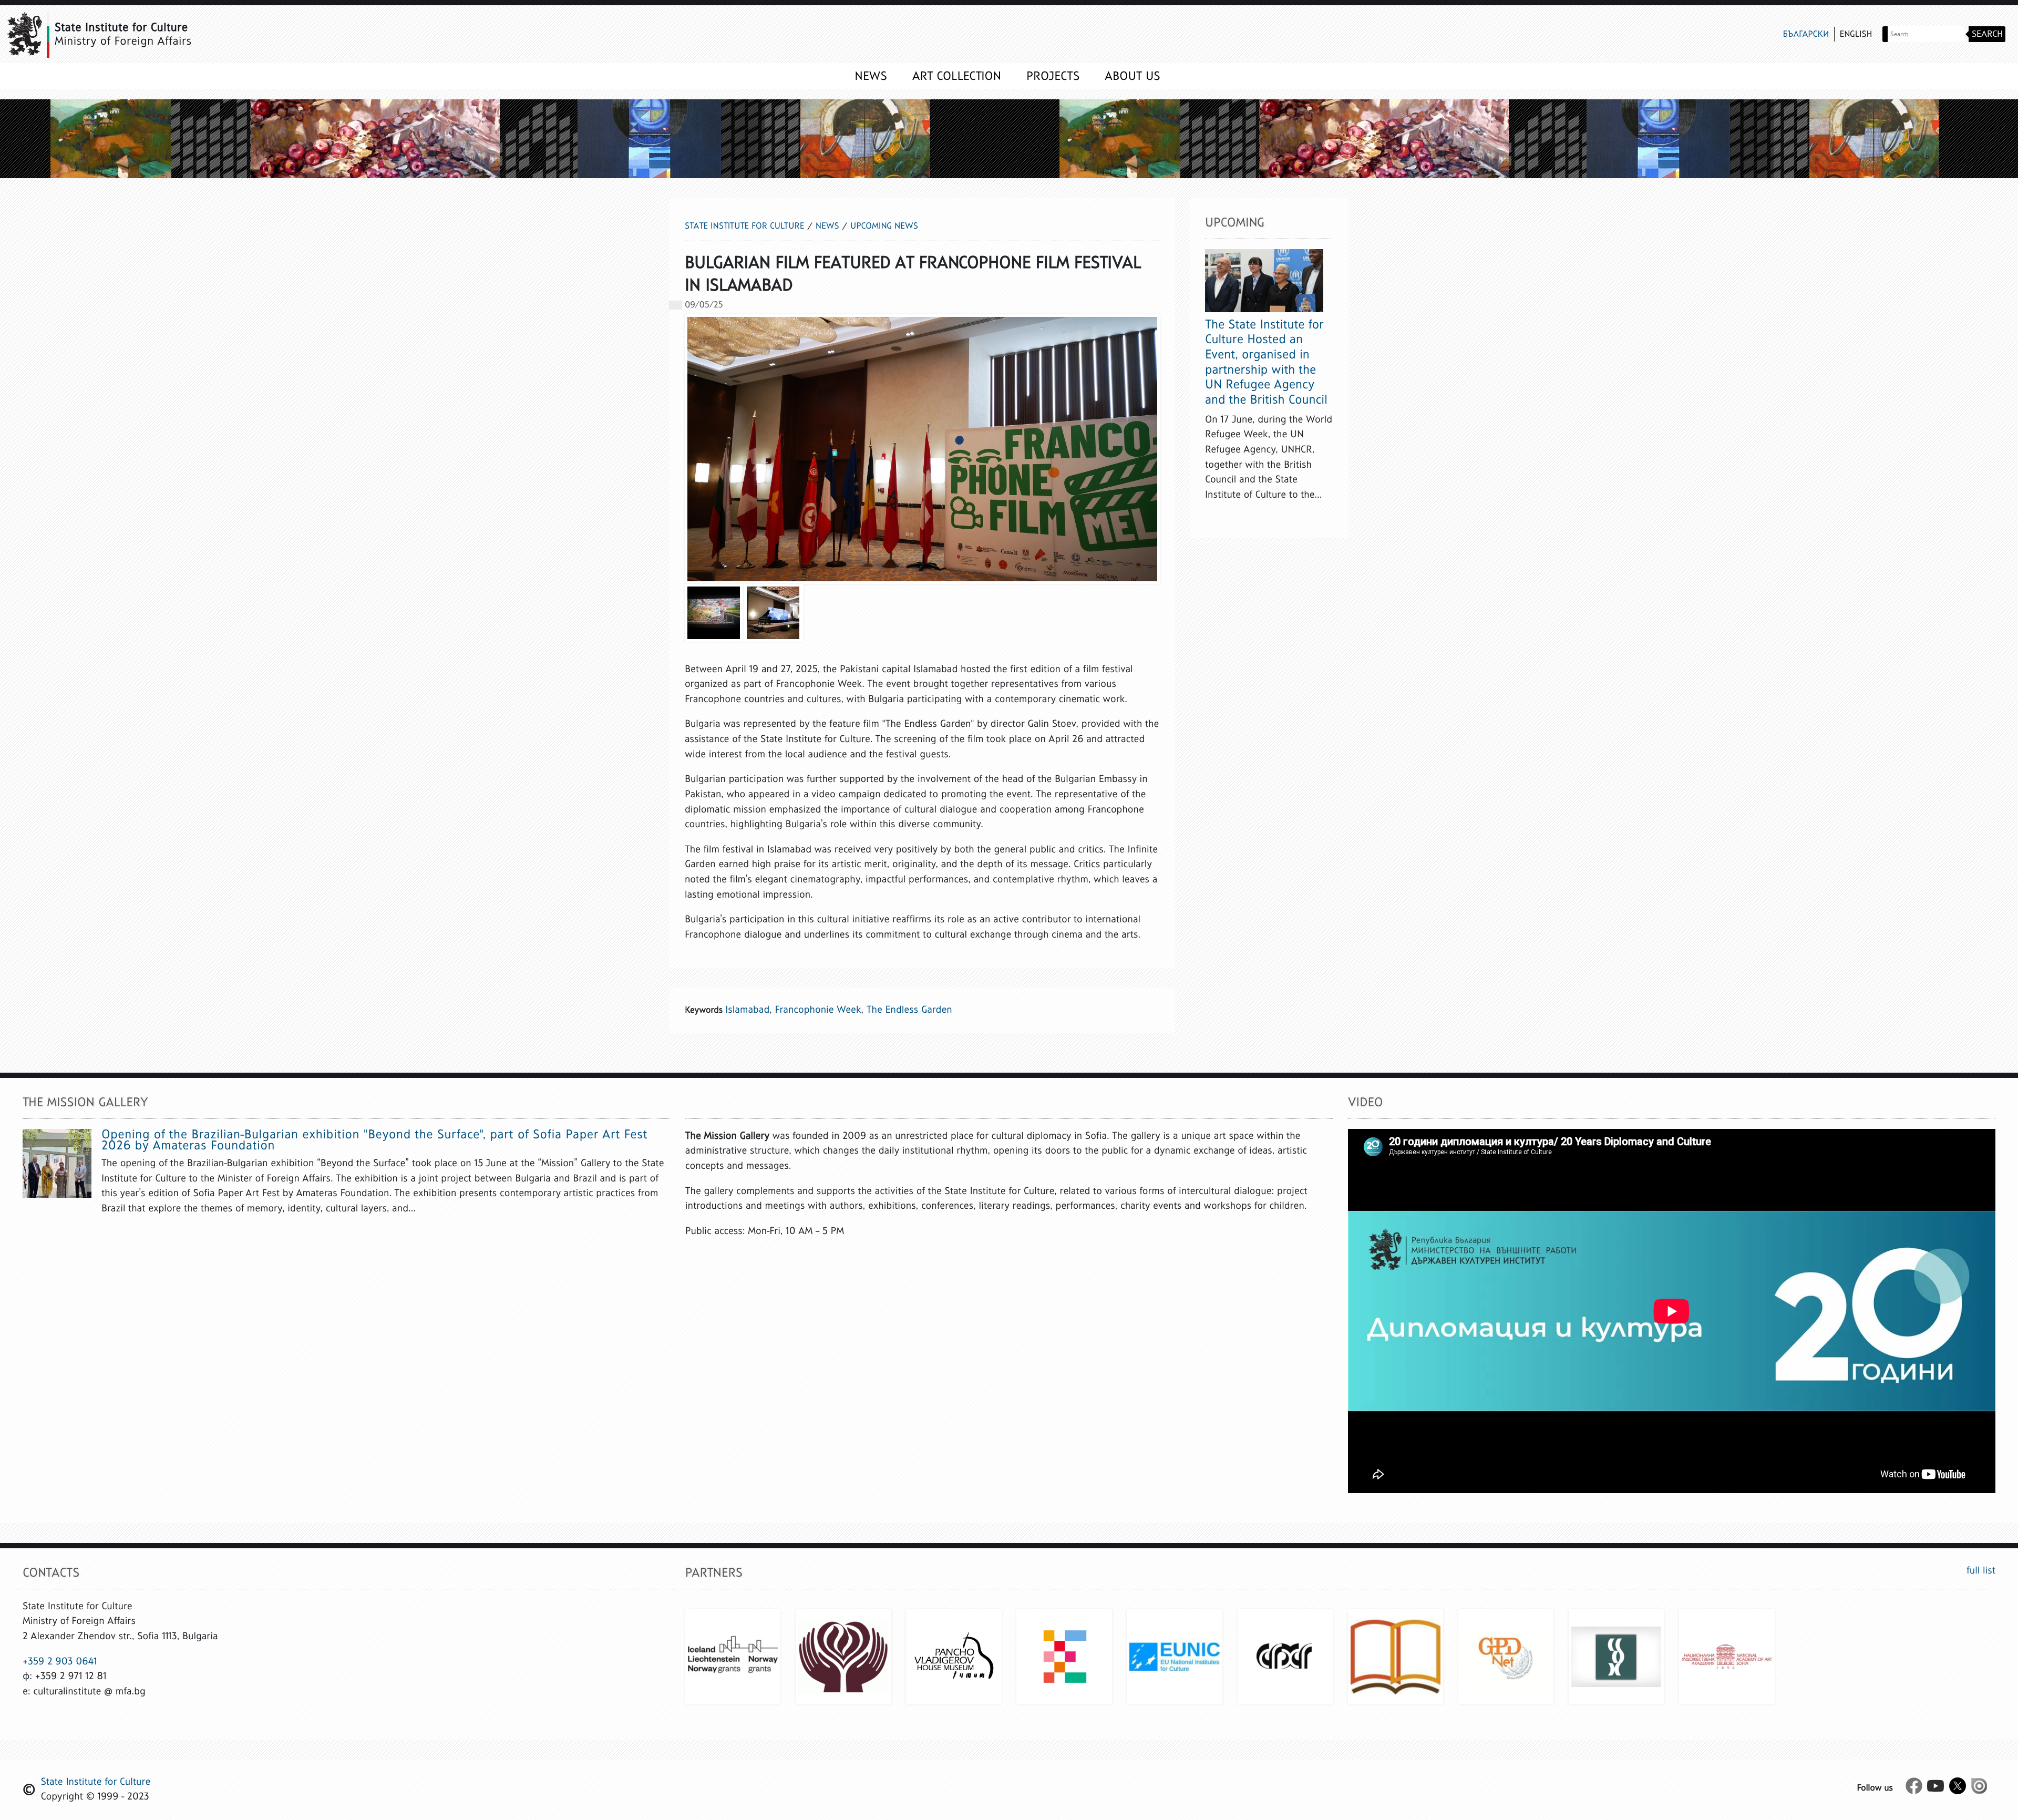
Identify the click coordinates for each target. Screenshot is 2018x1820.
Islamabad (747, 1010)
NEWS (871, 76)
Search (1987, 34)
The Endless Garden (909, 1010)
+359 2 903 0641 (60, 1662)
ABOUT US (1132, 76)
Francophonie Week (818, 1010)
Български (1806, 34)
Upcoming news (884, 226)
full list (1981, 1571)
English (1856, 34)
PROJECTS (1053, 76)
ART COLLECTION (957, 76)
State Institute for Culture (744, 226)
